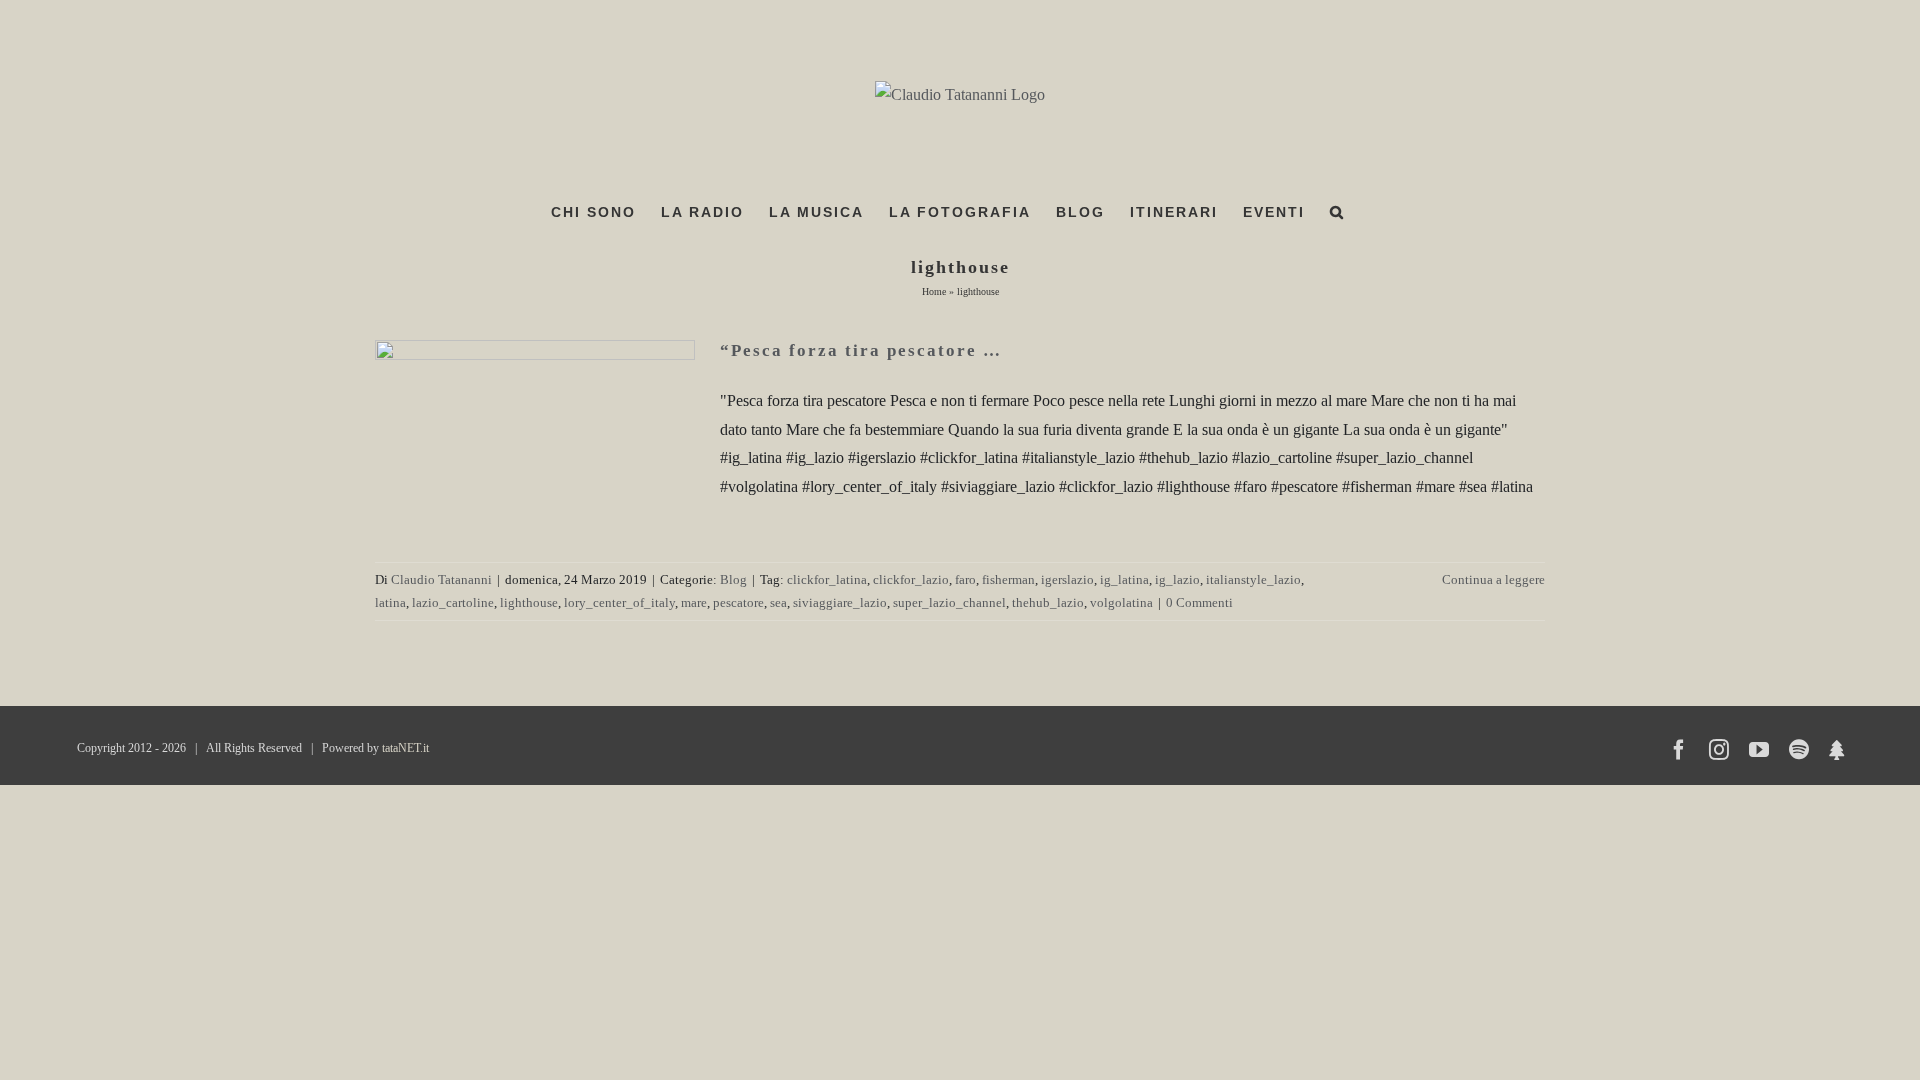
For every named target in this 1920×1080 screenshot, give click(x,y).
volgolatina (1121, 602)
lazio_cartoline (453, 602)
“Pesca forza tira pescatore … (861, 350)
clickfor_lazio (911, 579)
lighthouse (529, 602)
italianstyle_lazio (1253, 579)
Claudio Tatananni (441, 579)
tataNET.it (405, 748)
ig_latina (1124, 579)
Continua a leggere (1493, 579)
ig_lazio (1177, 579)
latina (390, 602)
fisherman (1008, 579)
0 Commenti (1199, 602)
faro (965, 579)
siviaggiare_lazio (840, 602)
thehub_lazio (1048, 602)
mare (694, 602)
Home (934, 291)
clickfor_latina (827, 579)
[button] (1337, 212)
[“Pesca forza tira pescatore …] (535, 441)
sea (778, 602)
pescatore (738, 602)
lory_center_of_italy (619, 602)
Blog (733, 579)
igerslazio (1067, 579)
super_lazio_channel (949, 602)
